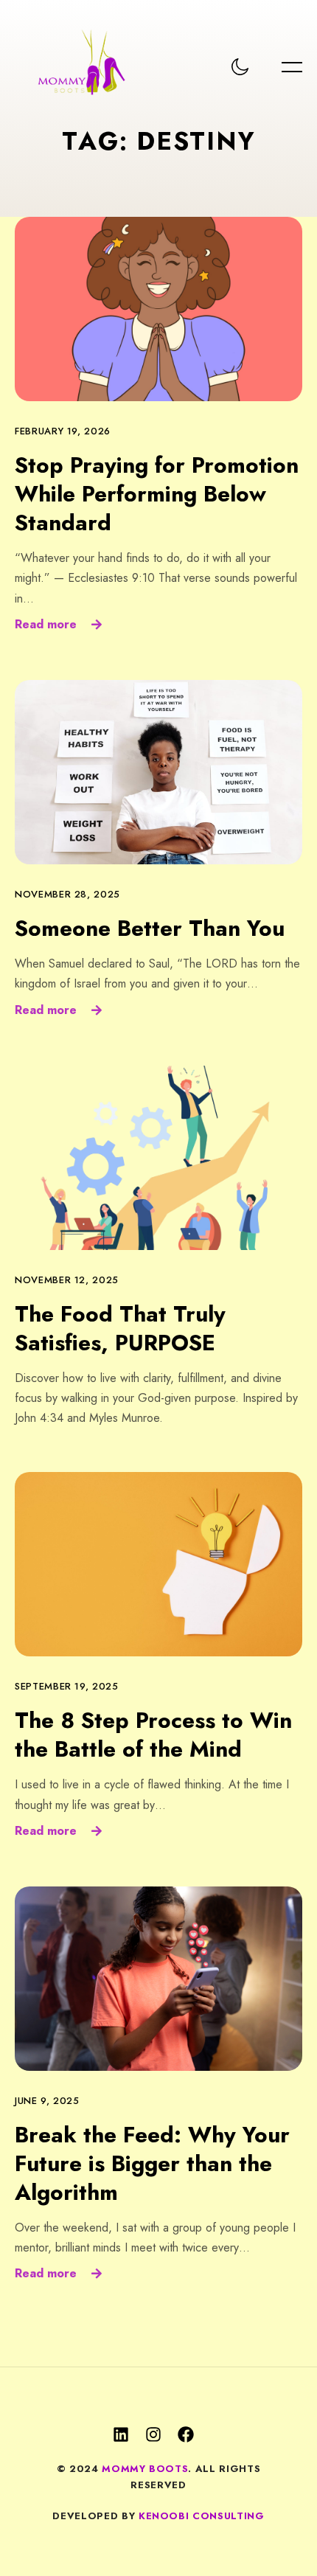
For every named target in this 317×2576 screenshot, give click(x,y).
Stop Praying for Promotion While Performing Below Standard (157, 494)
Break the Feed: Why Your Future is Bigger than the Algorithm (152, 2163)
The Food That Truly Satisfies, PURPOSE (120, 1328)
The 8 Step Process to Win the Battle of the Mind (153, 1735)
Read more (46, 624)
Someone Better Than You (150, 928)
